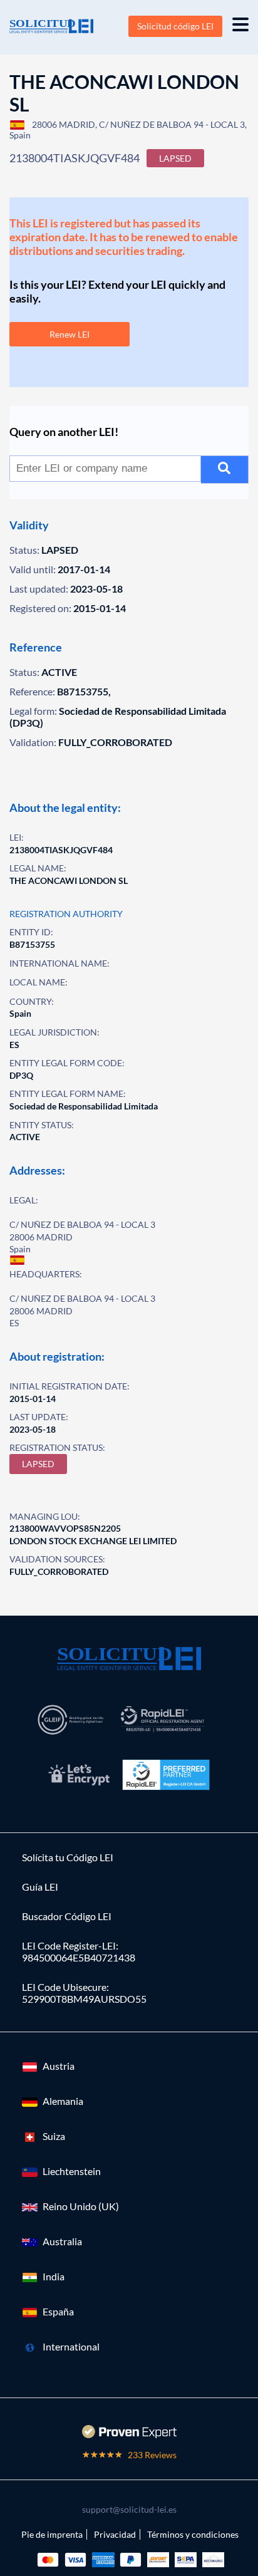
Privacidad (115, 2534)
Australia (62, 2241)
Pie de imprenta (52, 2534)
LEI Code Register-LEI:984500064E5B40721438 (79, 1951)
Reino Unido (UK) (81, 2206)
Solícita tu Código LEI (68, 1857)
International (71, 2346)
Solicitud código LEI (175, 26)
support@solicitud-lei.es (129, 2509)
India (54, 2276)
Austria (59, 2066)
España (58, 2311)
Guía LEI (40, 1887)
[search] (225, 470)
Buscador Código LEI (67, 1916)
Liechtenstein (72, 2171)
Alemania (63, 2101)
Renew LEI (70, 334)
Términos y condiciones (193, 2534)
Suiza (54, 2136)
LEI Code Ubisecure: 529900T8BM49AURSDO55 (84, 1993)
